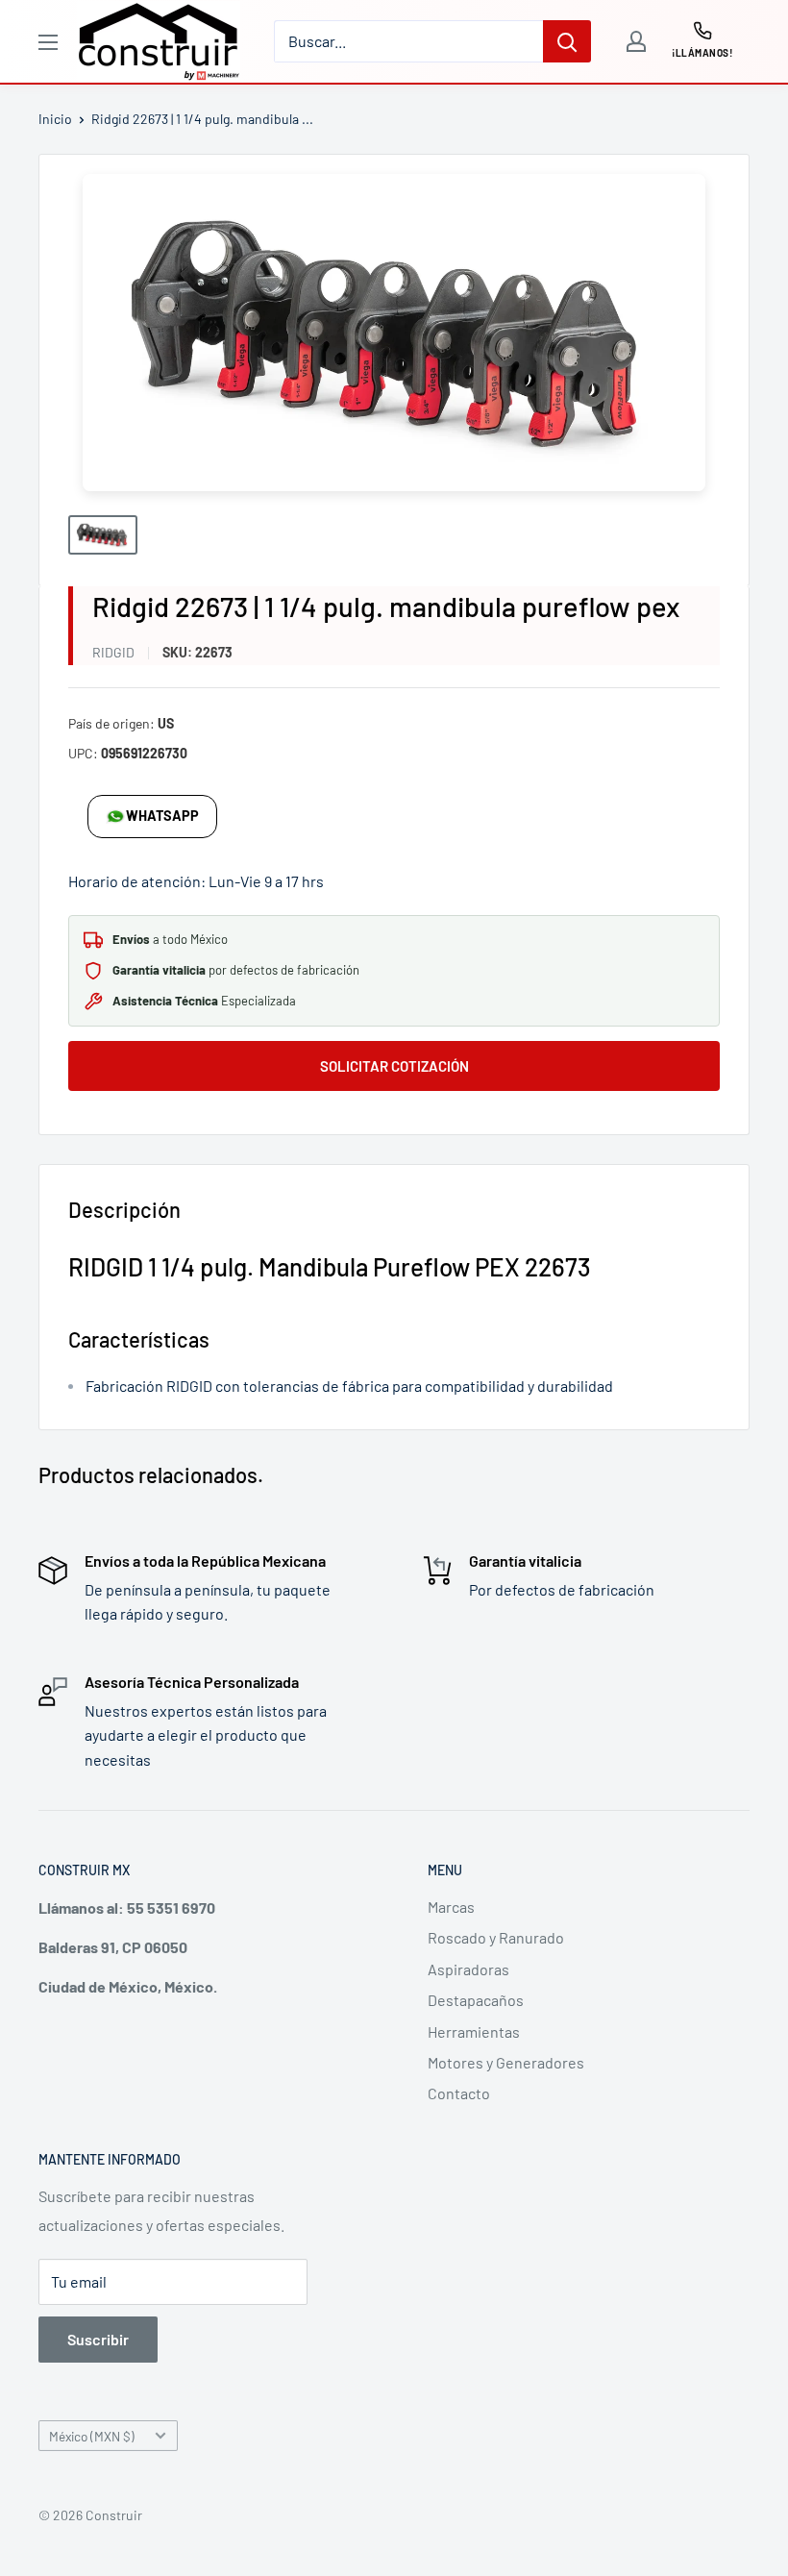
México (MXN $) (92, 2436)
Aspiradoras (468, 1969)
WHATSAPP (162, 816)
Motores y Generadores (506, 2062)
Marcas (451, 1907)
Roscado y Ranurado (496, 1937)
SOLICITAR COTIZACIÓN (394, 1066)
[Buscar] (567, 41)
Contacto (459, 2093)
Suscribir (98, 2339)
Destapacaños (476, 2000)
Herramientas (474, 2031)
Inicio (55, 119)
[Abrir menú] (48, 42)
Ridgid (113, 652)
